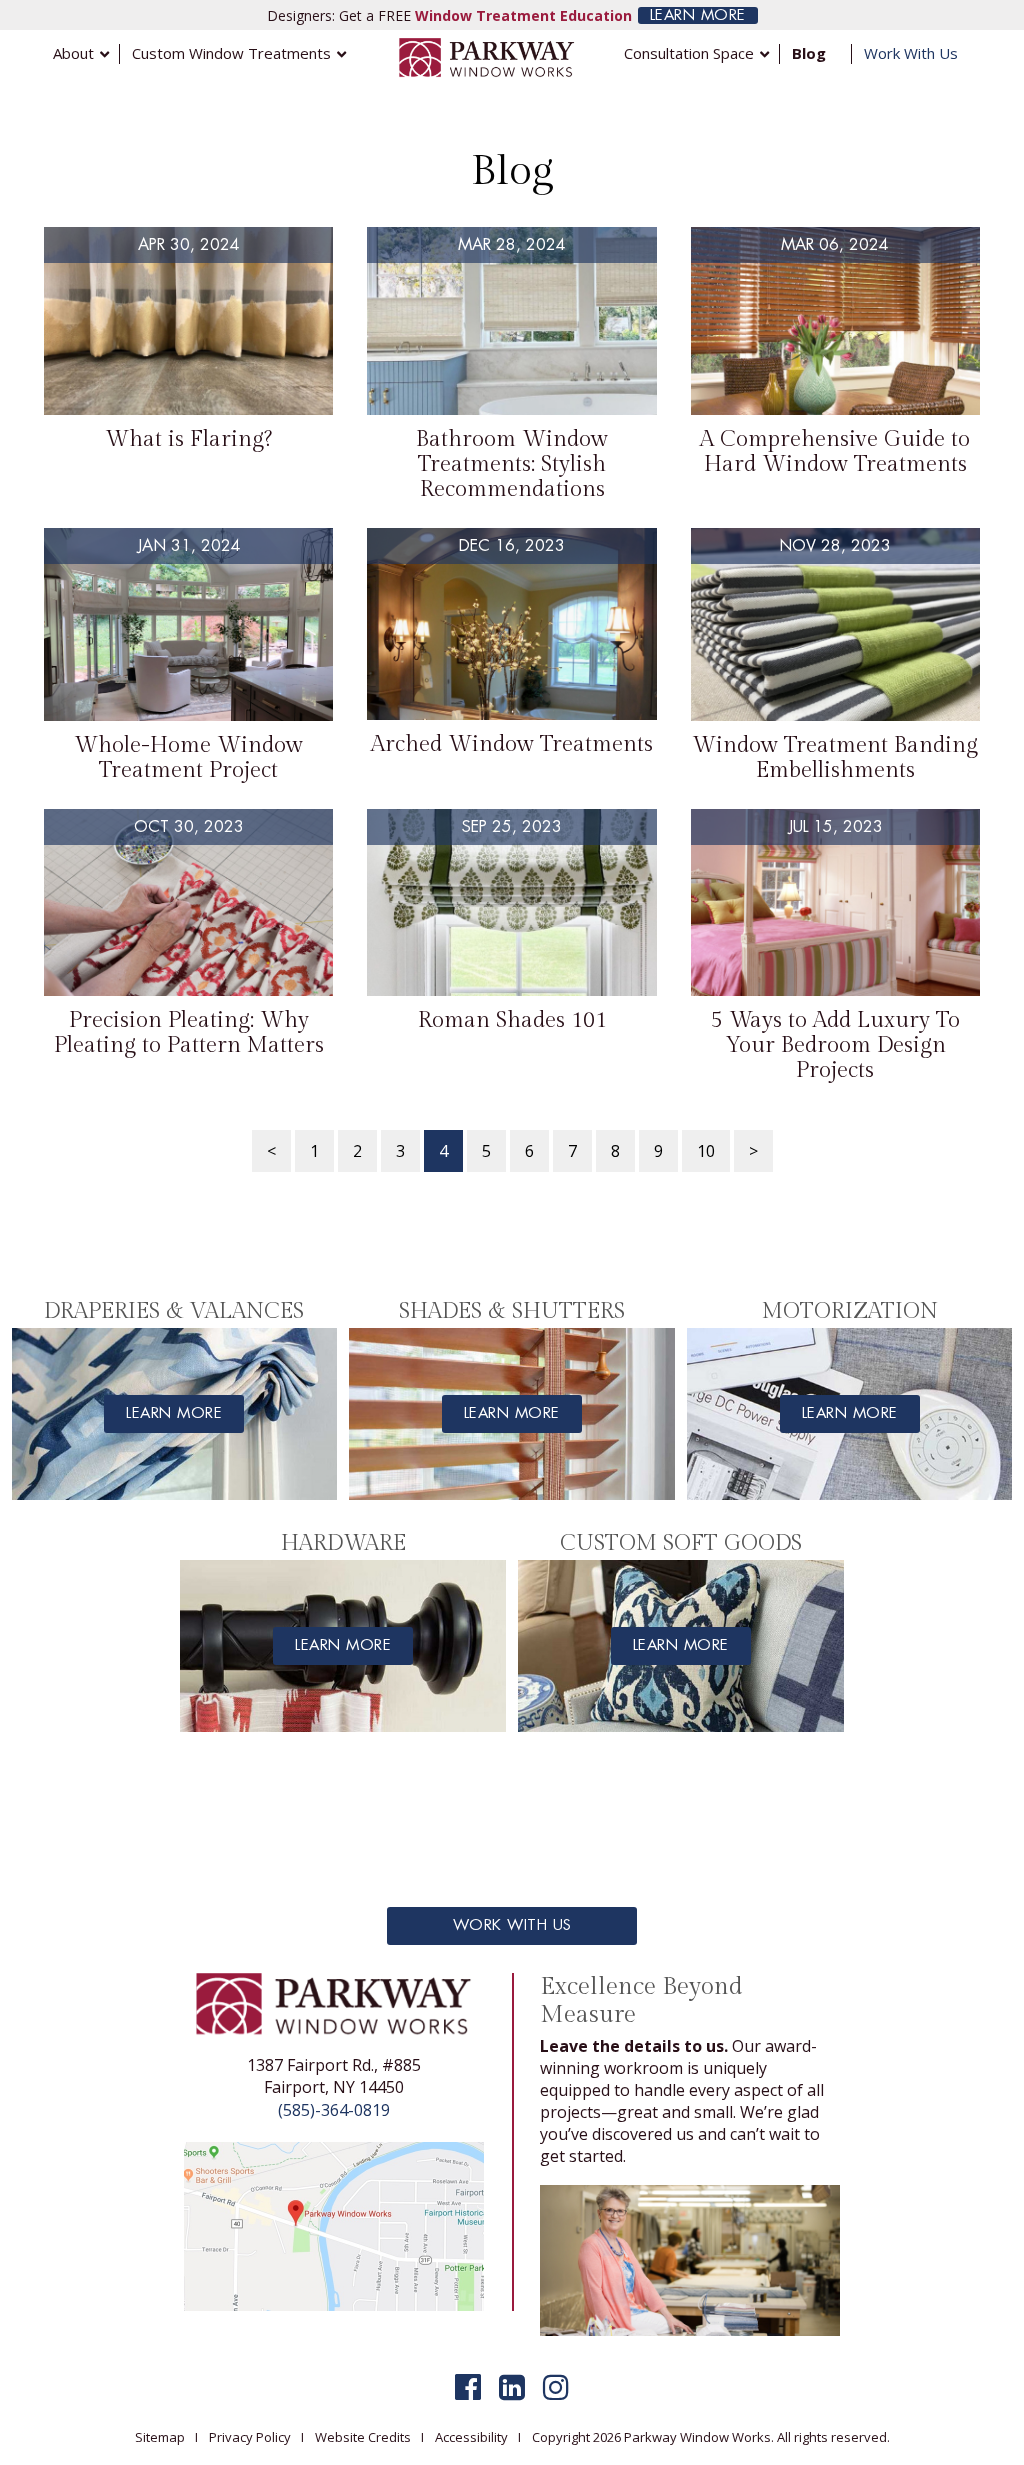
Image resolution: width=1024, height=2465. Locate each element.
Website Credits (363, 2437)
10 (706, 1151)
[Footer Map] (334, 2225)
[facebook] (468, 2386)
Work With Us (512, 1925)
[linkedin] (512, 2386)
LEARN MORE (698, 15)
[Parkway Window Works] (487, 56)
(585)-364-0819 (334, 2110)
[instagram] (556, 2386)
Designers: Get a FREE (449, 15)
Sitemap (160, 2437)
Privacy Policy (250, 2437)
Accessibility (471, 2437)
